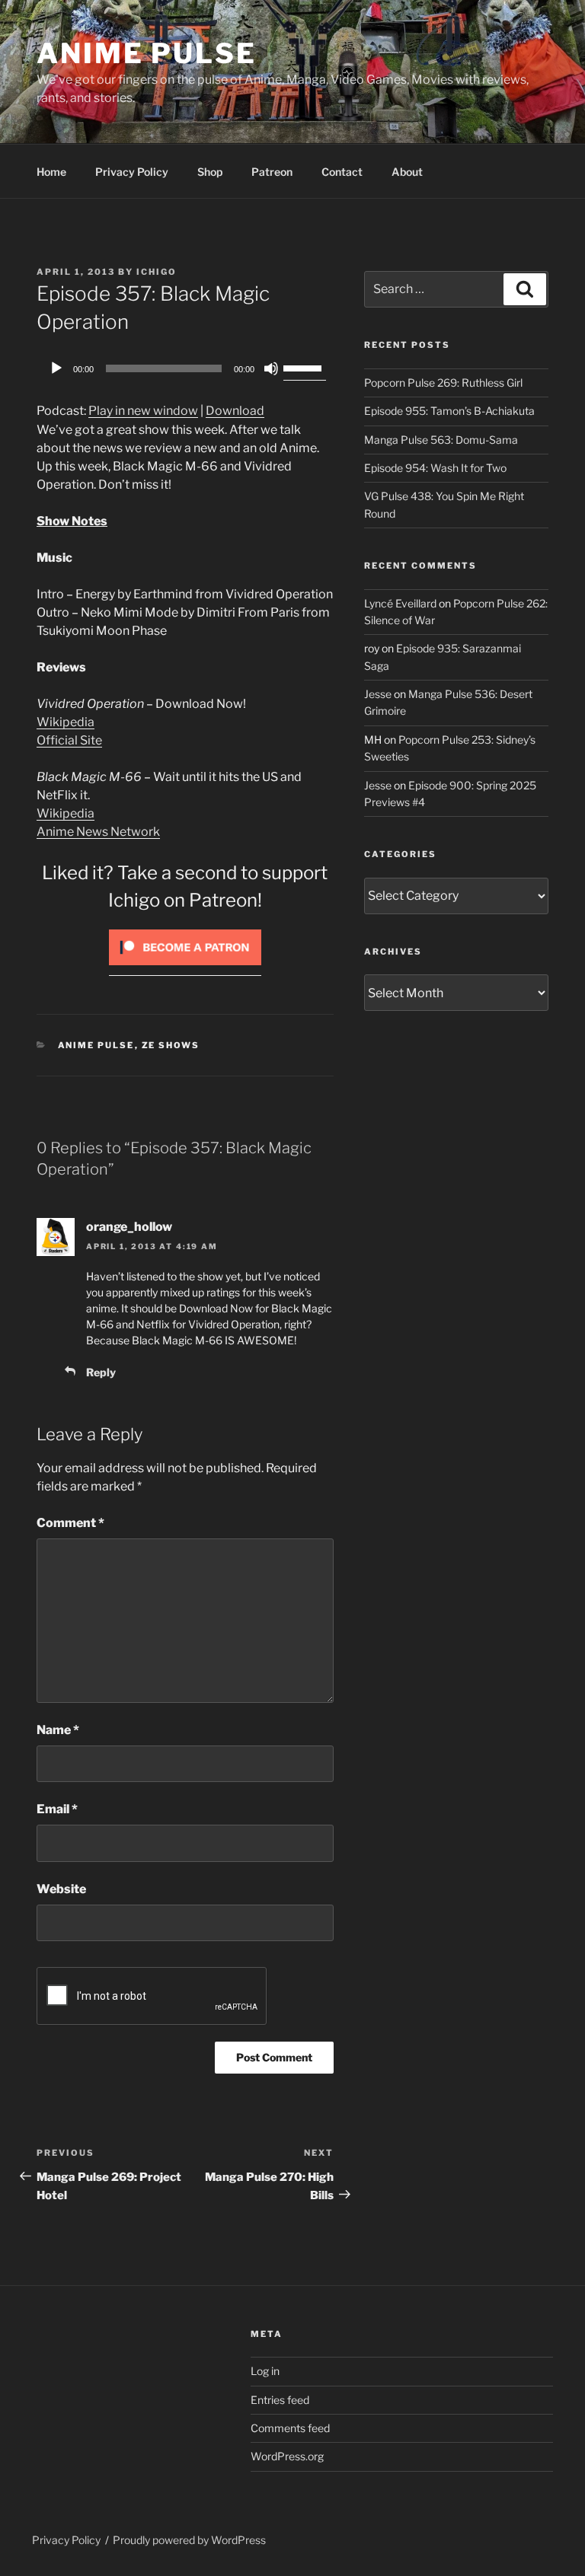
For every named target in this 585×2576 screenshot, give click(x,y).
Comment (70, 1523)
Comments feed (290, 2428)
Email (57, 1809)
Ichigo (157, 272)
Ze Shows (171, 1045)
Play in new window (143, 411)
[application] (185, 368)
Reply (101, 1372)
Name (58, 1730)
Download (235, 411)
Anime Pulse (147, 53)
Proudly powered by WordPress (189, 2540)
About (407, 172)
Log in (265, 2371)
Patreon (272, 172)
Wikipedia (66, 722)
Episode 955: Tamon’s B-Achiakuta (449, 411)
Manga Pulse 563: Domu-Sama (441, 440)
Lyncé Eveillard (400, 603)
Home (51, 172)
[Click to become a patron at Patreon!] (185, 969)
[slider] (305, 367)
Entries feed (280, 2400)
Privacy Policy (132, 172)
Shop (210, 172)
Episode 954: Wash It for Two (435, 468)
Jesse (378, 694)
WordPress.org (287, 2456)
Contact (342, 172)
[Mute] (271, 368)
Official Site (69, 740)
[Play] (56, 368)
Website (61, 1889)
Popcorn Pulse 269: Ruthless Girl (443, 383)
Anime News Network (98, 832)
